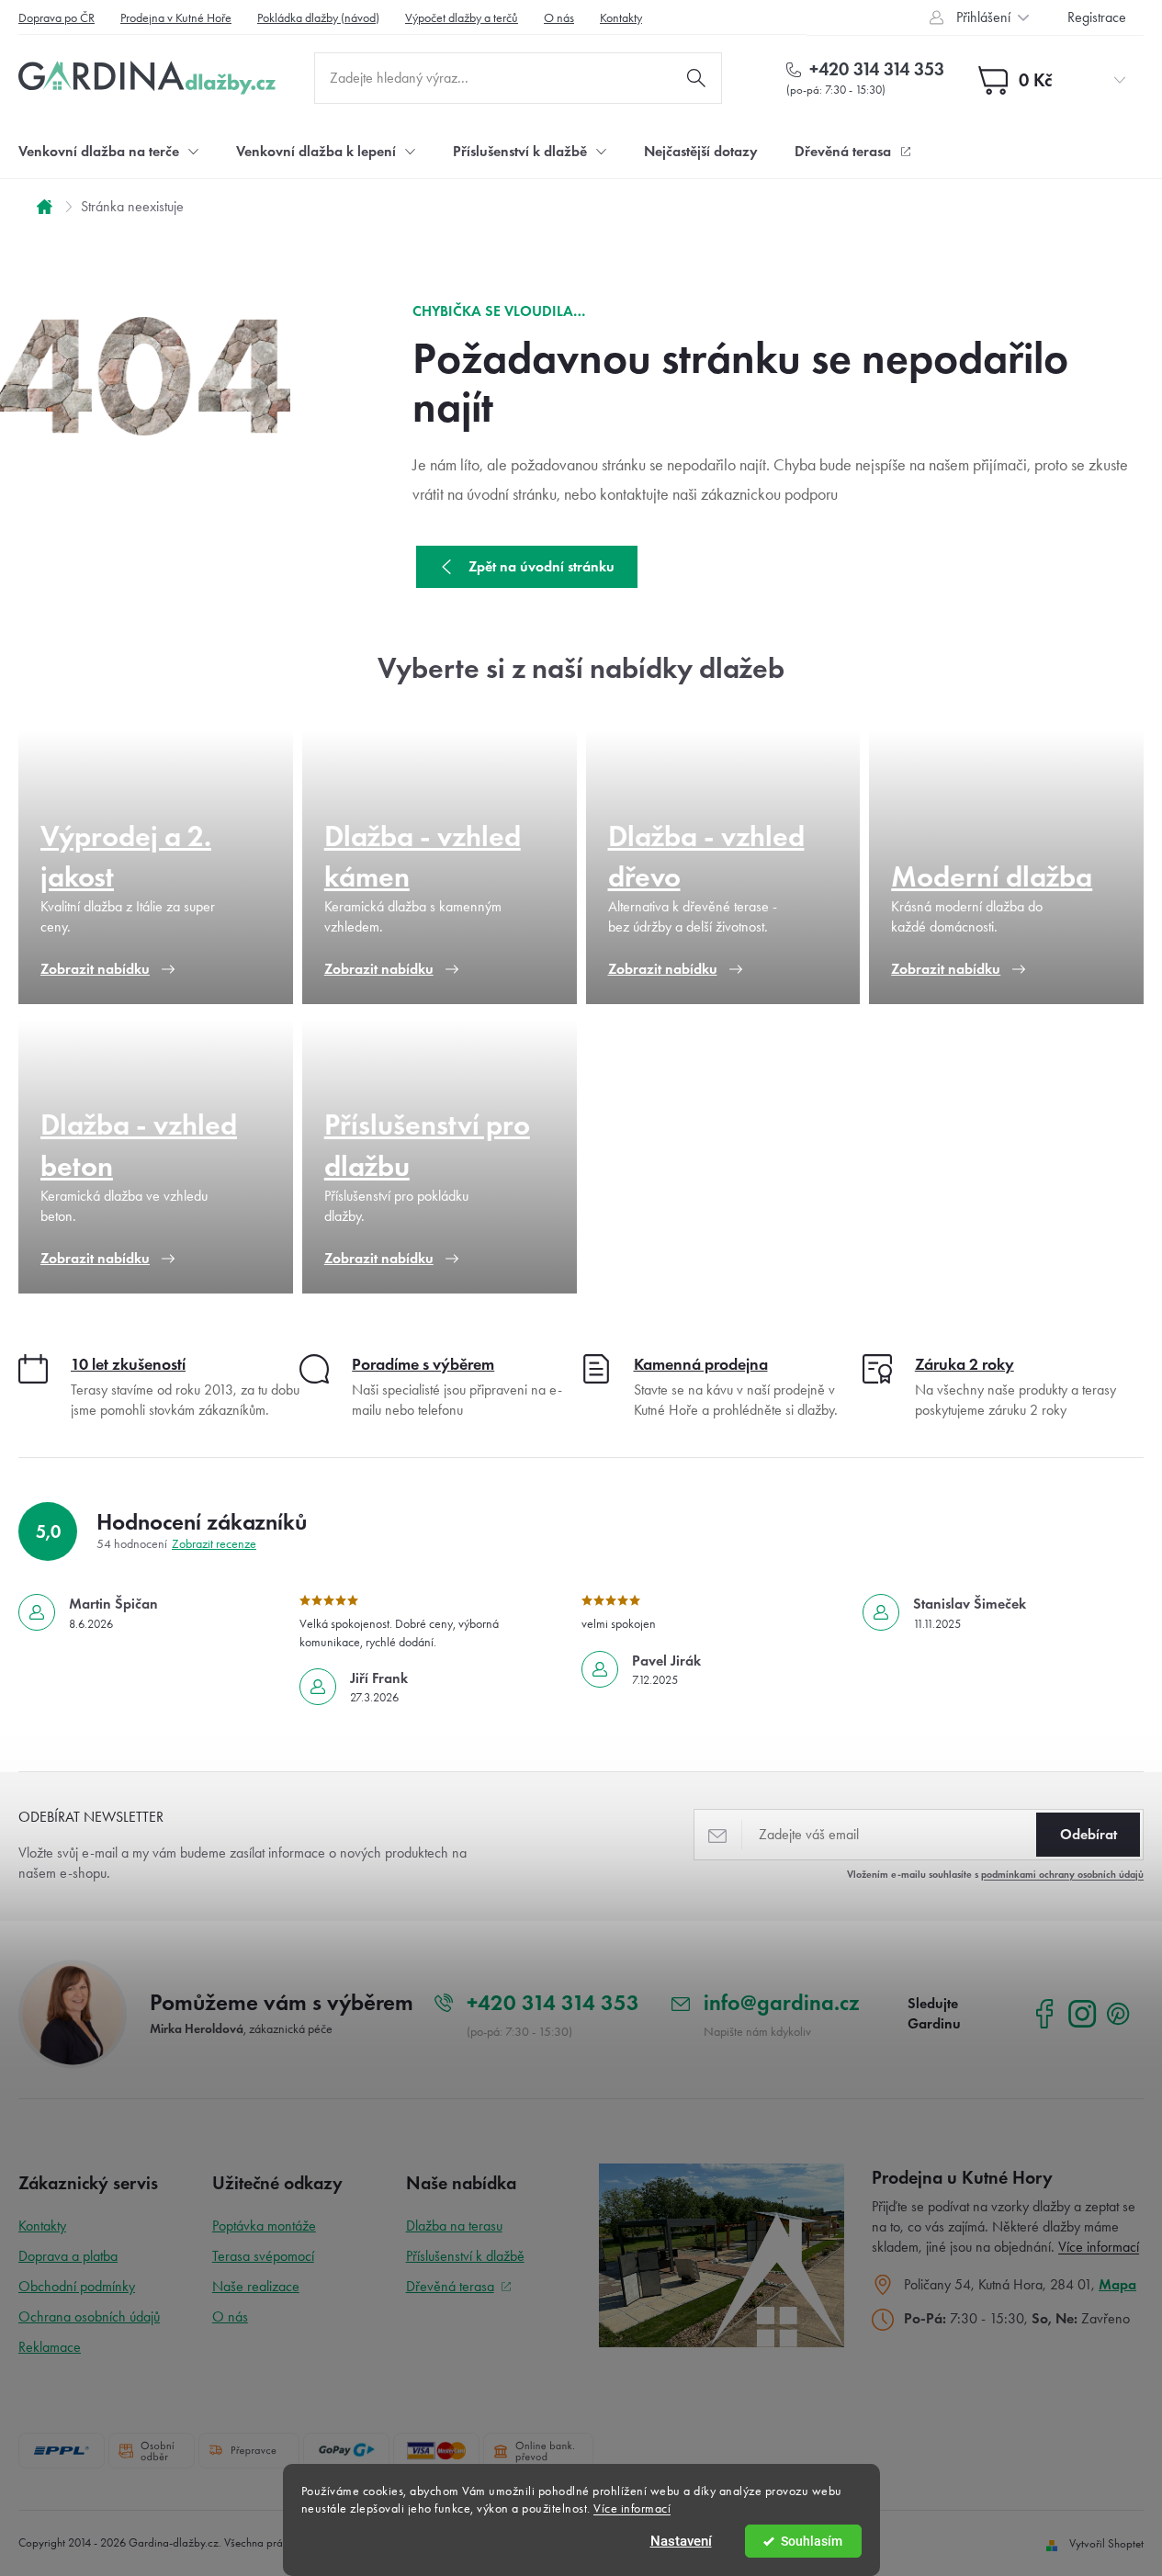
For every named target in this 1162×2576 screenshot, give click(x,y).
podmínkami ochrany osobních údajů (1062, 1874)
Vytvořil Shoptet (1106, 2543)
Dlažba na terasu (454, 2226)
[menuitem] (109, 151)
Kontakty (621, 18)
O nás (559, 18)
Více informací (632, 2508)
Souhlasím (812, 2541)
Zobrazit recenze (214, 1544)
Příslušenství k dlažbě (465, 2256)
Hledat (696, 78)
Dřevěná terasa (450, 2286)
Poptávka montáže (264, 2226)
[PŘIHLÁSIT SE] (1088, 1835)
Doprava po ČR (56, 18)
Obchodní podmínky (77, 2286)
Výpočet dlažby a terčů (462, 18)
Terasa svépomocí (263, 2256)
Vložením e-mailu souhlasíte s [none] (995, 1874)
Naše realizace (256, 2286)
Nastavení (681, 2541)
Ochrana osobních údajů (89, 2316)
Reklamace (50, 2347)
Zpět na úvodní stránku (542, 566)
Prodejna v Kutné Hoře (176, 18)
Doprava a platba (68, 2256)
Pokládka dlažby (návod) (318, 18)
